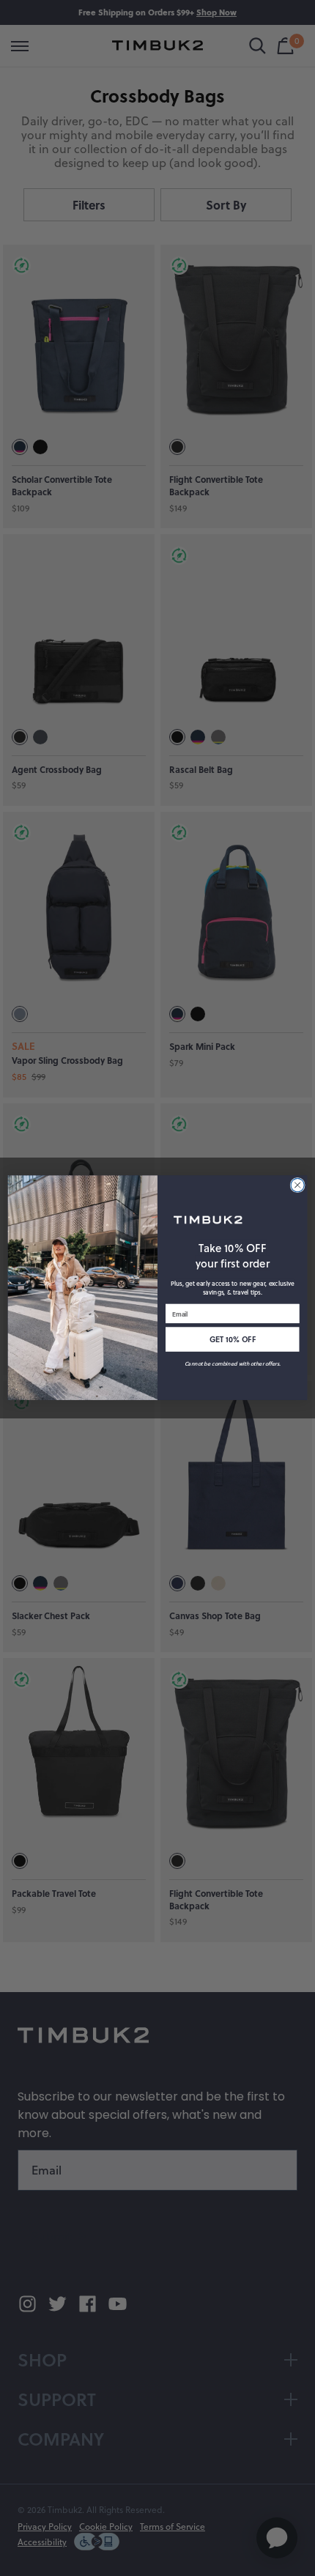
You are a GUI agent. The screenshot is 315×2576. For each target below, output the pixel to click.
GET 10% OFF (233, 1340)
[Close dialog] (297, 1185)
